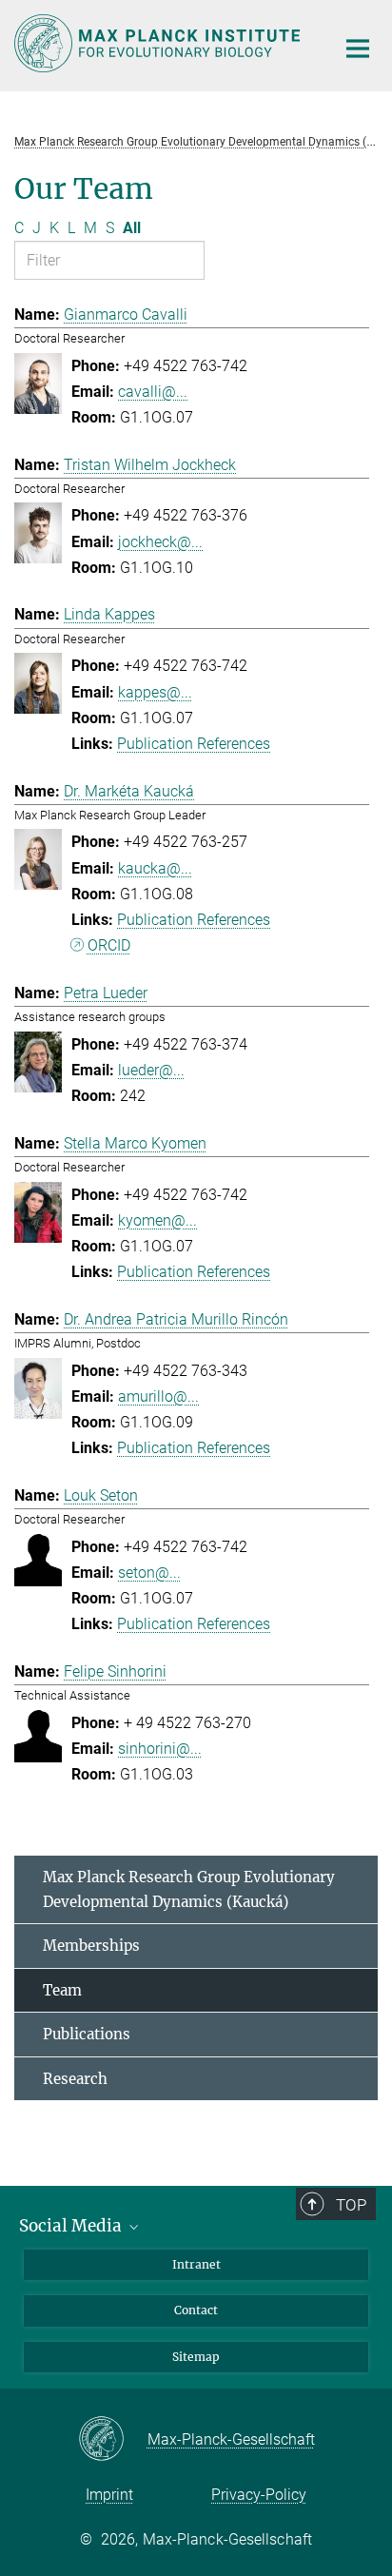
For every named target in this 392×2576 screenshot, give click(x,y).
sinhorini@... (160, 1749)
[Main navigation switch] (358, 49)
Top (351, 2205)
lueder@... (151, 1070)
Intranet (196, 2264)
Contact (196, 2310)
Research (75, 2079)
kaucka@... (155, 868)
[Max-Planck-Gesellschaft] (113, 2440)
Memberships (91, 1946)
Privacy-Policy (259, 2495)
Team (62, 1990)
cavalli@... (153, 392)
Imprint (109, 2495)
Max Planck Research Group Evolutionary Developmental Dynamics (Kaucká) (189, 1889)
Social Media (72, 2226)
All (132, 228)
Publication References (194, 744)
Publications (87, 2034)
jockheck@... (160, 542)
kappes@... (155, 692)
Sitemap (196, 2357)
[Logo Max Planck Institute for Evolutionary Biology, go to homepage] (160, 43)
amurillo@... (158, 1396)
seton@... (149, 1573)
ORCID (109, 945)
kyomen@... (157, 1220)
